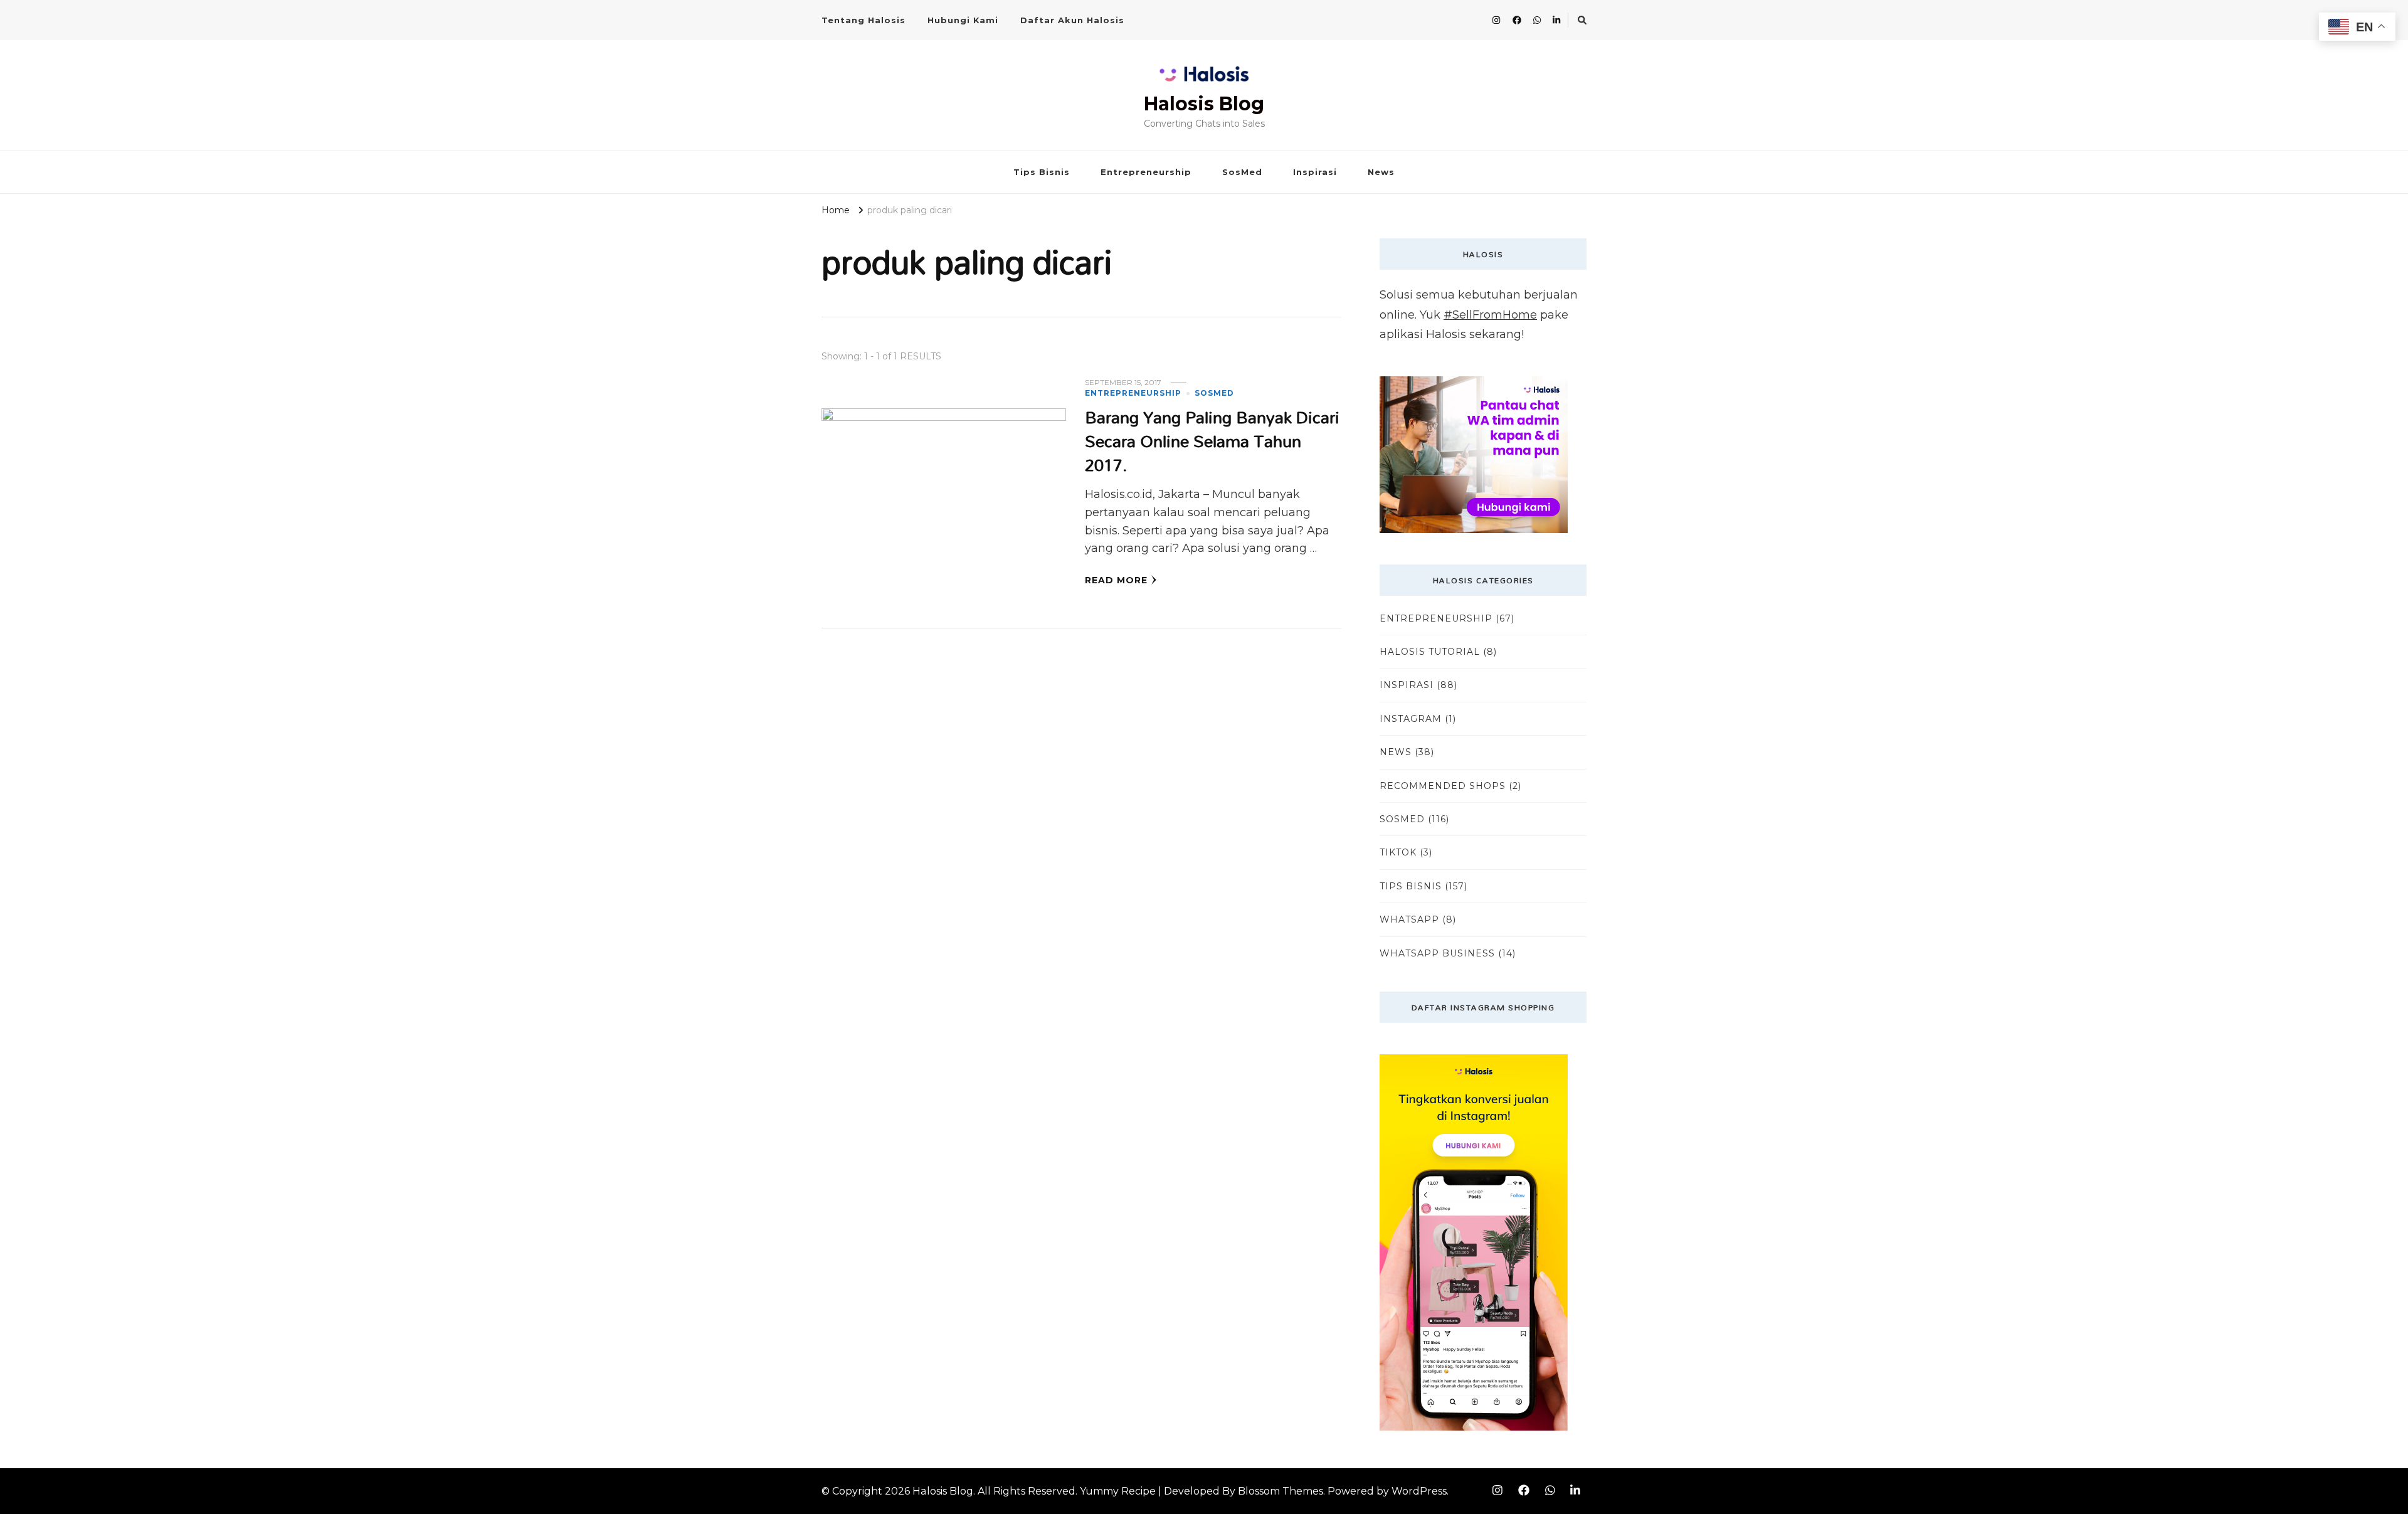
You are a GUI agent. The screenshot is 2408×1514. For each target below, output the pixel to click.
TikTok (1398, 852)
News (1381, 172)
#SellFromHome (1490, 315)
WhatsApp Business (1437, 953)
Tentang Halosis (863, 20)
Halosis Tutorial (1430, 652)
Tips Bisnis (1042, 172)
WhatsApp (1409, 919)
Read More (1116, 580)
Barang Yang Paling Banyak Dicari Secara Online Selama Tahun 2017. (1212, 440)
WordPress (1419, 1491)
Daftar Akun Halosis (1072, 20)
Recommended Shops (1443, 786)
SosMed (1242, 172)
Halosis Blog (1204, 104)
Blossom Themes (1281, 1491)
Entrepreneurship (1146, 172)
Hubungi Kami (963, 20)
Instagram (1411, 719)
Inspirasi (1315, 172)
